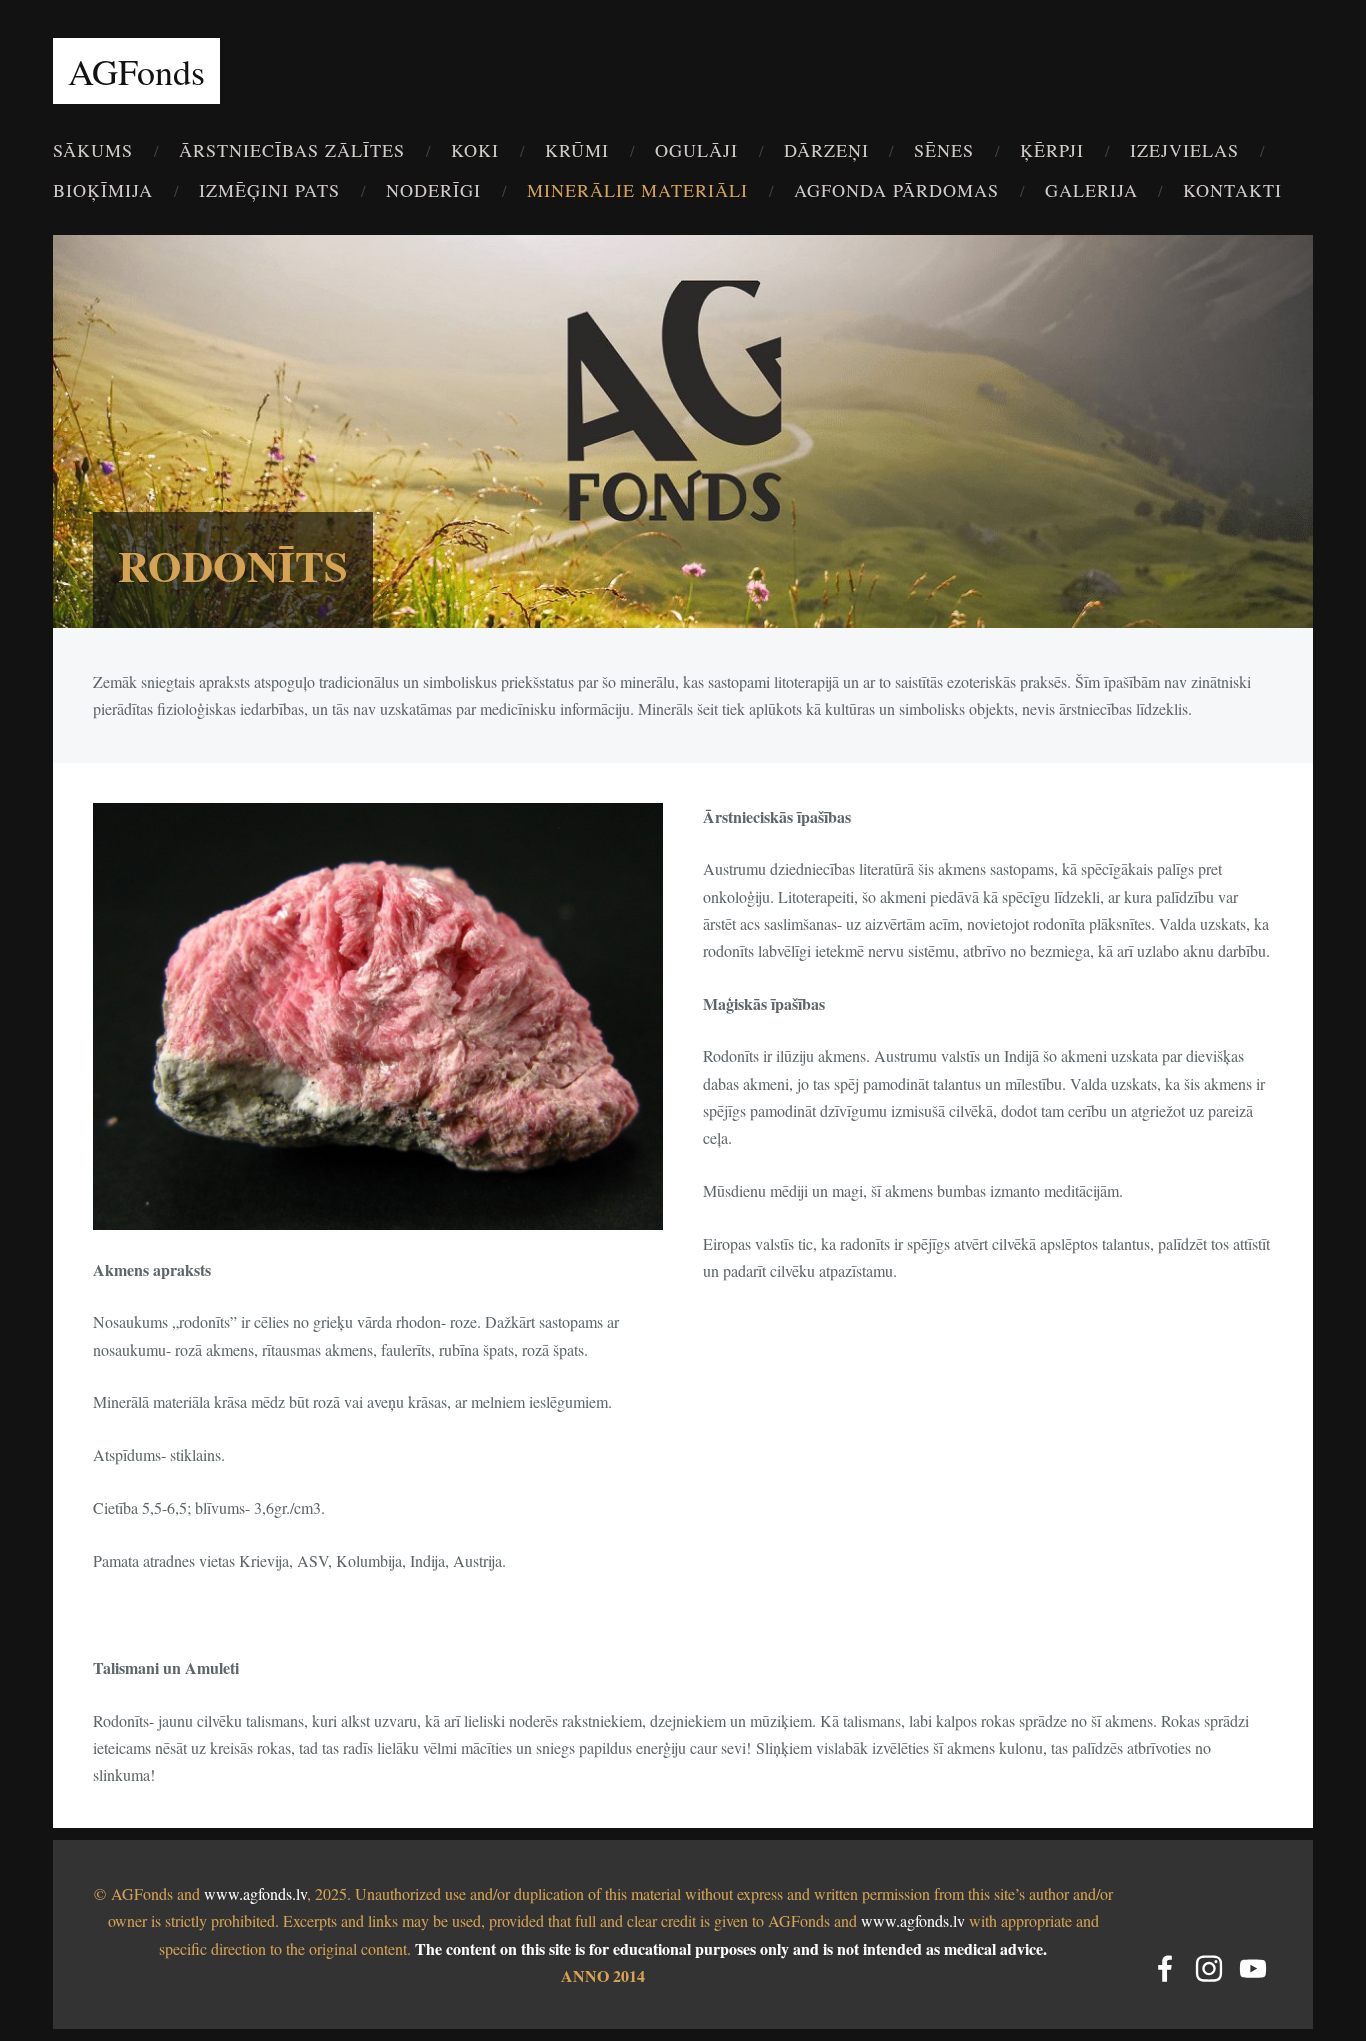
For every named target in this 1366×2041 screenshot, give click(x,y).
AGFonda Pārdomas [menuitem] (896, 190)
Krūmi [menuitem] (577, 150)
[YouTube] (1253, 1968)
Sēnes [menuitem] (944, 150)
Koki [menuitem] (475, 150)
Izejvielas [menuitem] (1184, 150)
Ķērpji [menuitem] (1052, 150)
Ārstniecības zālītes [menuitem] (292, 150)
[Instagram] (1209, 1968)
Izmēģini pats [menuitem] (269, 190)
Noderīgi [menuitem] (433, 190)
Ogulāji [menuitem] (696, 150)
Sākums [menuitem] (93, 150)
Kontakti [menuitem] (1232, 190)
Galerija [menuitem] (1091, 190)
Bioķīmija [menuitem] (103, 190)
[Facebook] (1165, 1968)
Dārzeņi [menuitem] (826, 150)
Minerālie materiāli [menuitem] (637, 190)
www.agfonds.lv (255, 1893)
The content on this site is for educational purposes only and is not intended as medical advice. (731, 1948)
